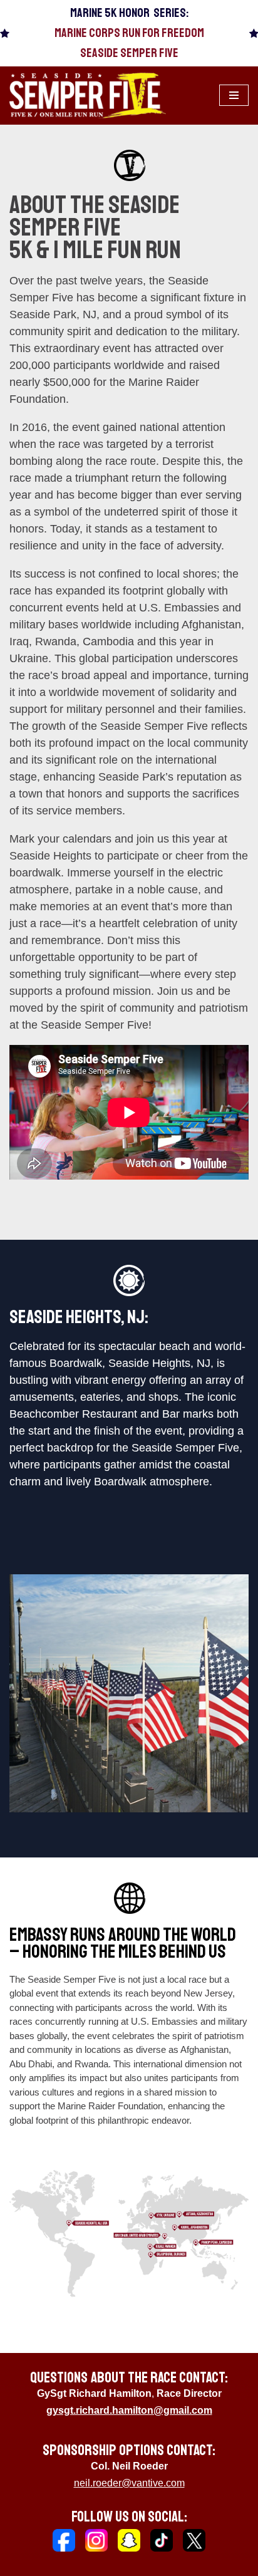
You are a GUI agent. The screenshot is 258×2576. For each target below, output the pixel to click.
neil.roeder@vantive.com (129, 2483)
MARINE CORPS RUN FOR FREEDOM (129, 33)
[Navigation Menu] (234, 95)
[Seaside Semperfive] (88, 96)
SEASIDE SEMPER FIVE (129, 53)
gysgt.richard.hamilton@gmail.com (129, 2410)
